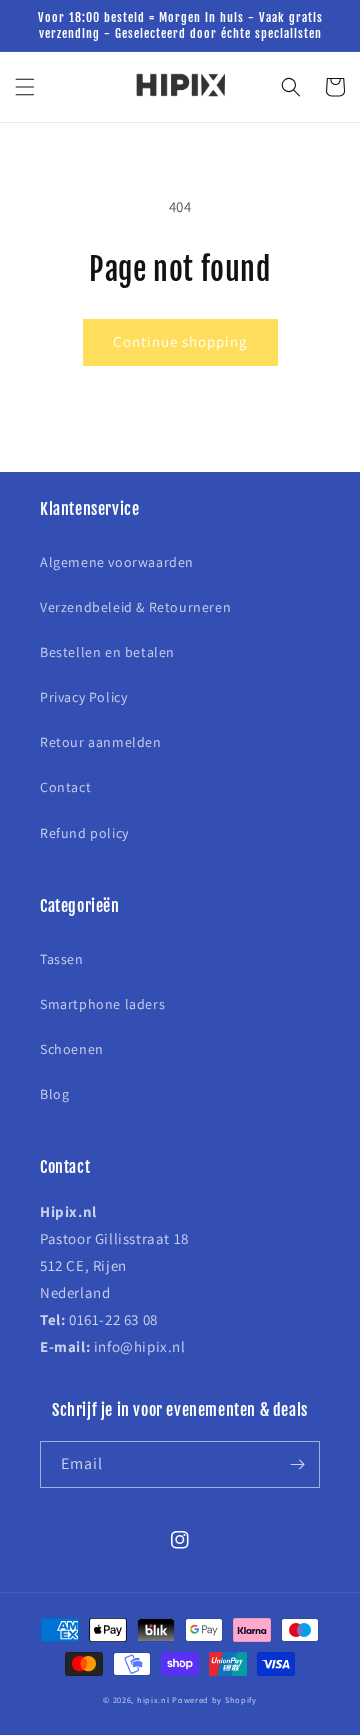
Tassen (62, 959)
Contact (65, 787)
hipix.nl (153, 1699)
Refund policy (84, 833)
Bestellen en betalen (107, 652)
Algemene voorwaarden (117, 562)
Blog (54, 1094)
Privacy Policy (83, 697)
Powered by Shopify (214, 1699)
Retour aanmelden (101, 742)
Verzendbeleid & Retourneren (135, 607)
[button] (25, 87)
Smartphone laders (102, 1004)
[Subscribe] (297, 1464)
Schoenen (72, 1049)
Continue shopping (180, 341)
